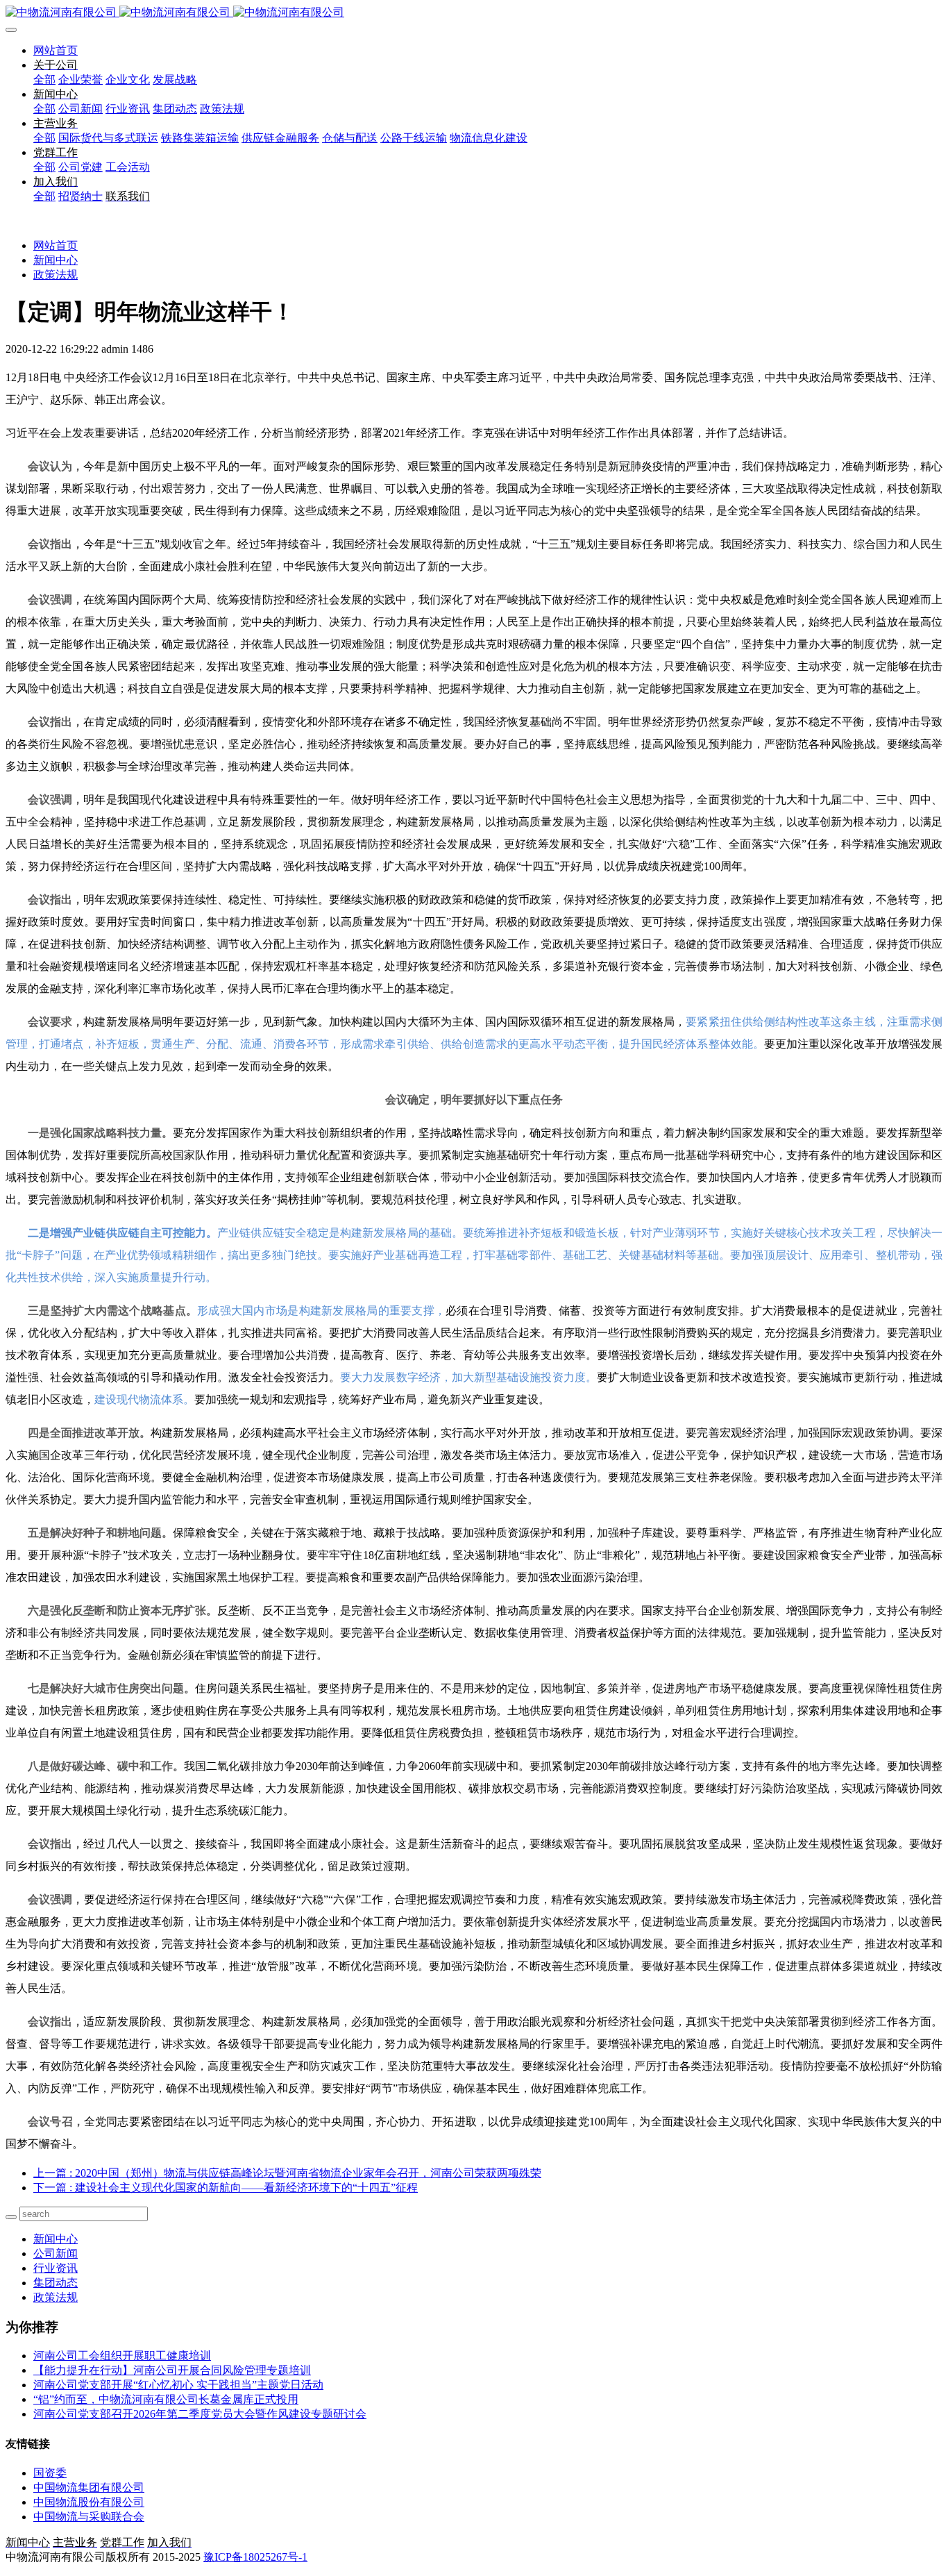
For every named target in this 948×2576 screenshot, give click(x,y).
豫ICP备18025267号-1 (255, 2557)
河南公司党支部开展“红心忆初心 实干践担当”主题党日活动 (178, 2385)
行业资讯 (56, 2268)
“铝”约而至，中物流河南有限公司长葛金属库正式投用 (166, 2399)
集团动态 (56, 2283)
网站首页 (56, 50)
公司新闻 (56, 2253)
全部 (44, 80)
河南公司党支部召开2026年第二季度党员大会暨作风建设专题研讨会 (200, 2414)
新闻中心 (56, 260)
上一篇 (287, 2173)
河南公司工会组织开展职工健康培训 (122, 2356)
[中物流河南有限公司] (474, 13)
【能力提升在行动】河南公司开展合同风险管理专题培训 (172, 2370)
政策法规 (56, 275)
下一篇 (226, 2188)
